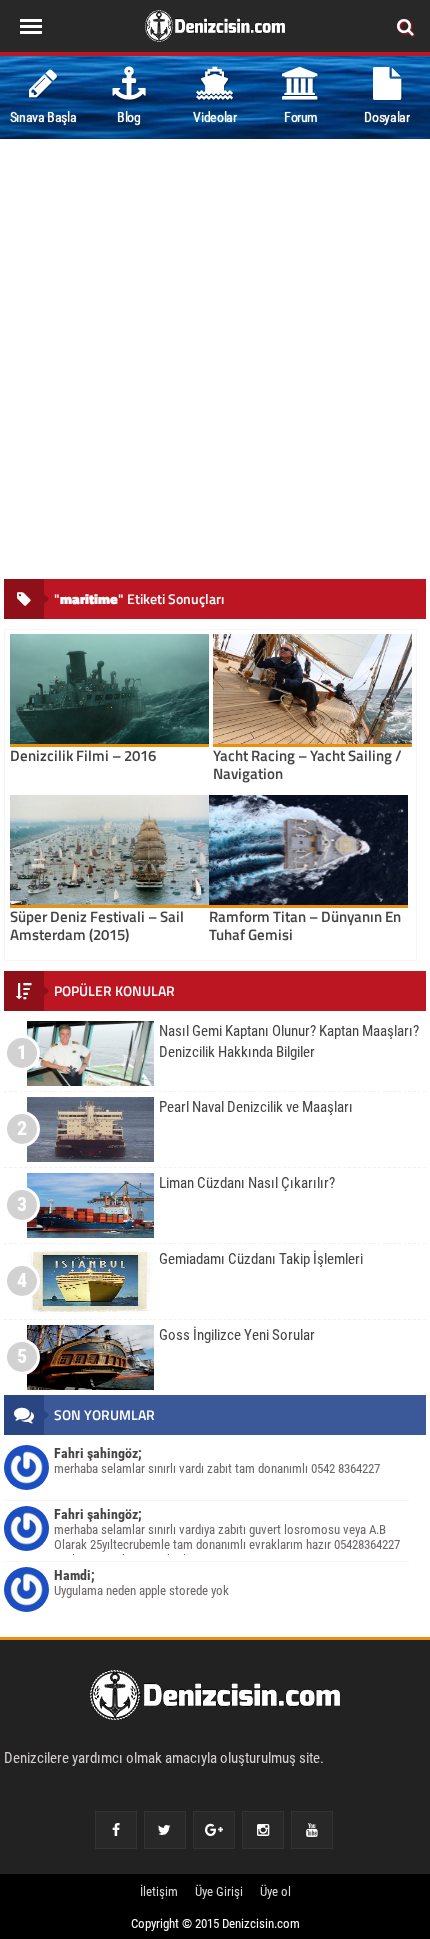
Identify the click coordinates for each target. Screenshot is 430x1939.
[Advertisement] (215, 364)
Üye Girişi (219, 1891)
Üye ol (275, 1891)
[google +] (214, 1830)
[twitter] (164, 1830)
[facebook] (116, 1830)
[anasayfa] (214, 1699)
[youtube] (312, 1830)
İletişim (159, 1891)
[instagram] (263, 1830)
